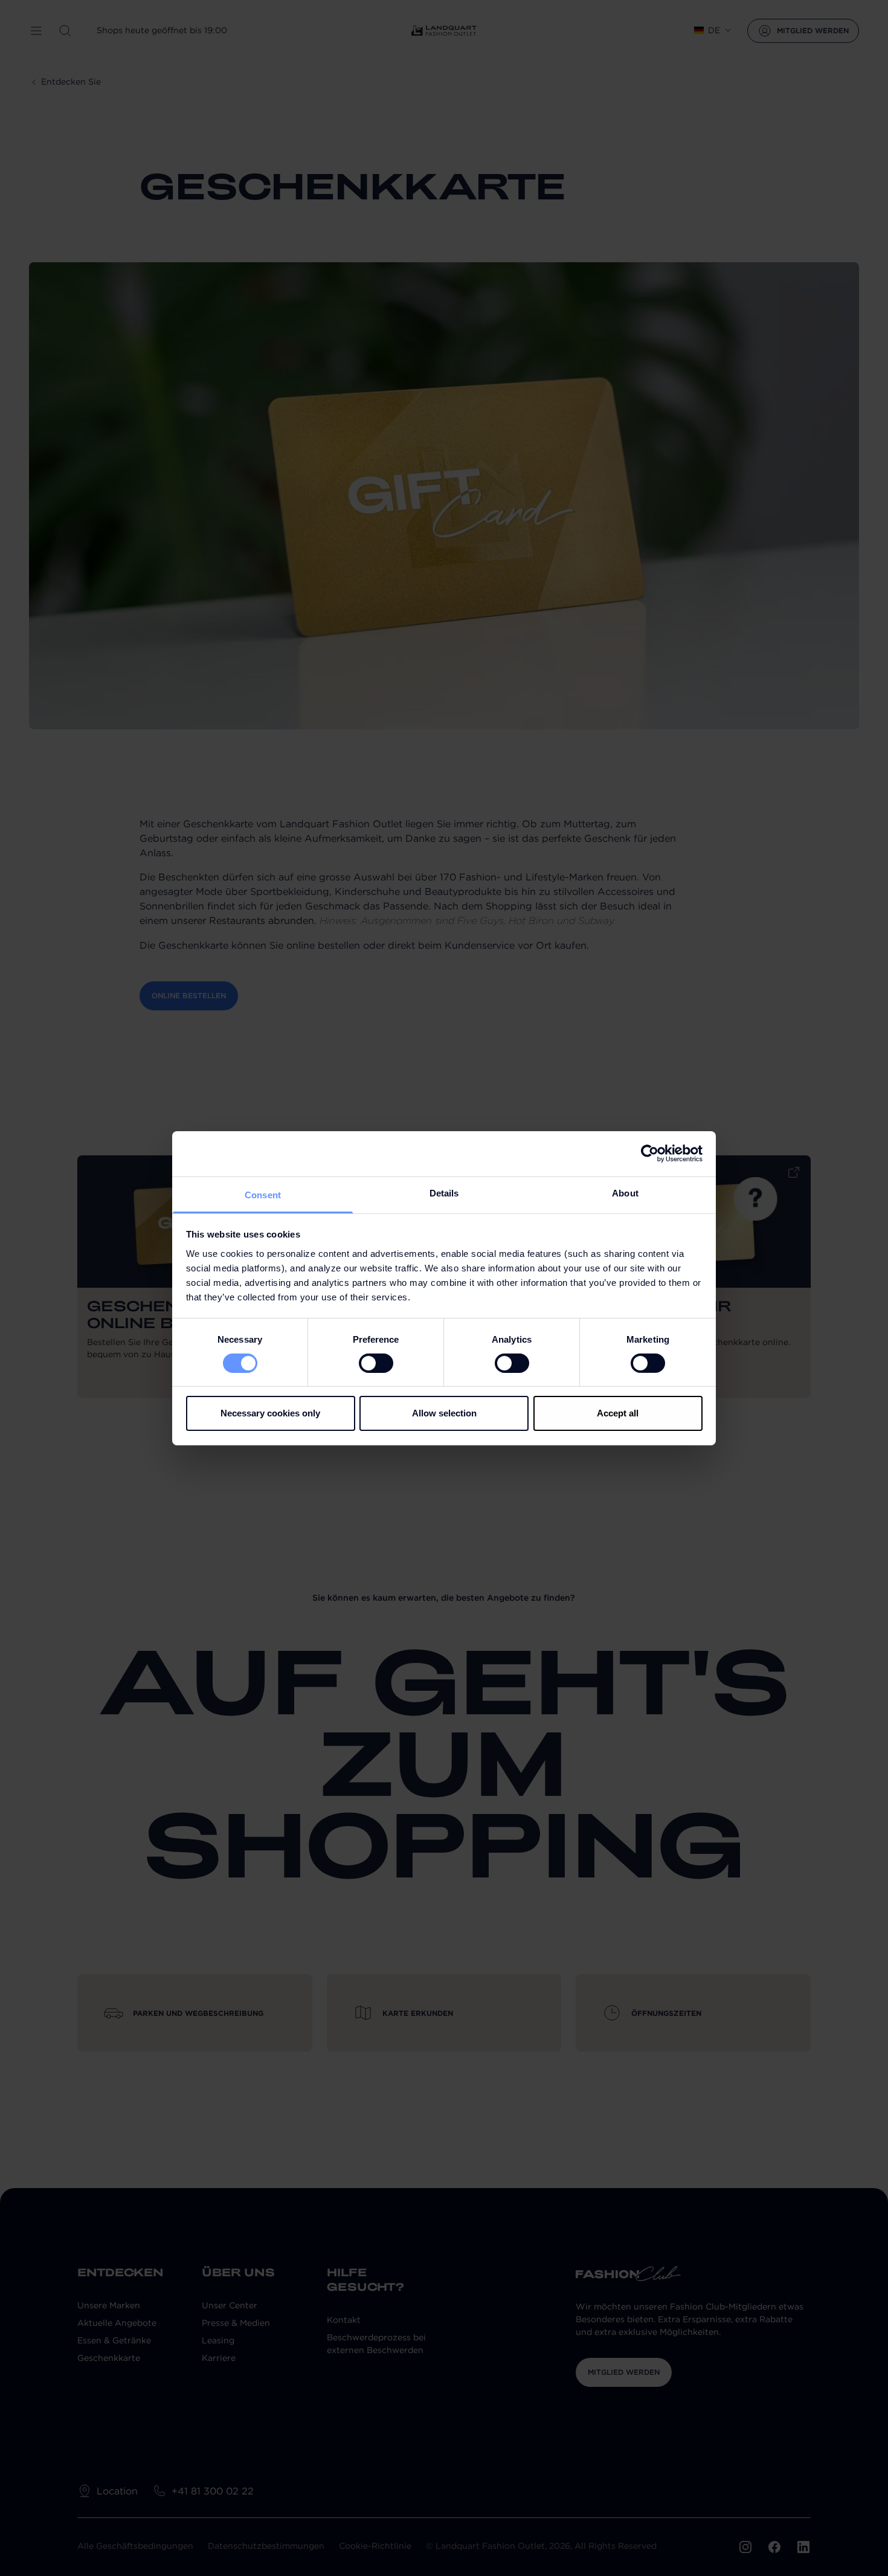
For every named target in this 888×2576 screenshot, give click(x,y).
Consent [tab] (263, 1194)
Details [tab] (444, 1193)
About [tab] (625, 1193)
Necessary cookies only (270, 1413)
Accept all (618, 1413)
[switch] (376, 1363)
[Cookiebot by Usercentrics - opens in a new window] (650, 1154)
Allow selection (444, 1413)
